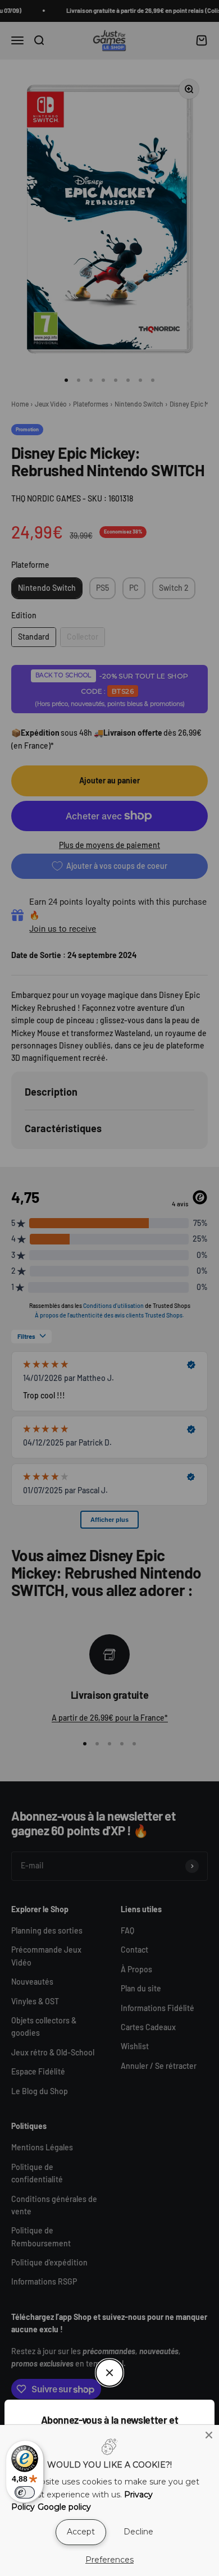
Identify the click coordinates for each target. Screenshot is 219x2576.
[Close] (209, 2435)
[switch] (25, 2492)
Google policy (64, 2507)
